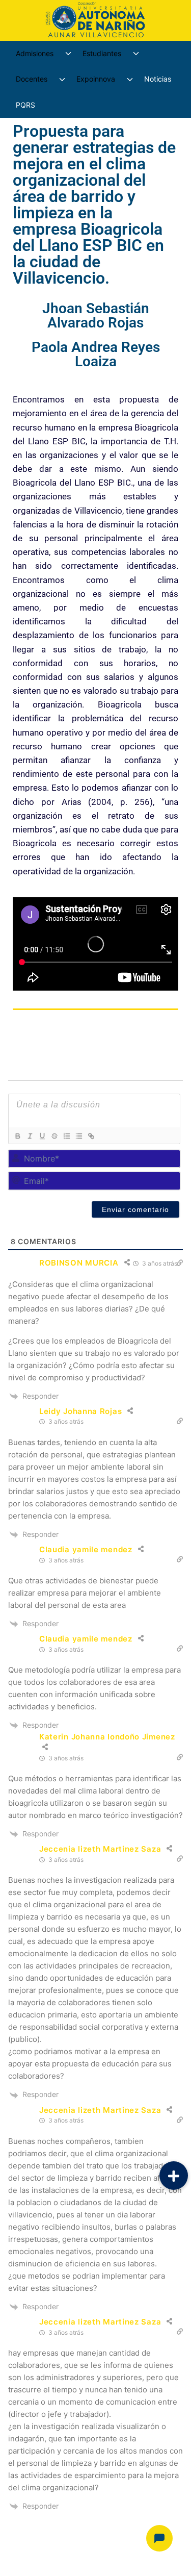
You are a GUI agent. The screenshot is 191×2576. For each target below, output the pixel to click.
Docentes (32, 79)
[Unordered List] (78, 1136)
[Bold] (17, 1136)
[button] (174, 2176)
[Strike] (54, 1136)
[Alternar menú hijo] (68, 54)
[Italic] (30, 1136)
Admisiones (35, 53)
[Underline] (42, 1136)
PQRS (25, 105)
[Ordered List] (66, 1136)
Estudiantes (102, 53)
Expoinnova (96, 79)
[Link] (91, 1136)
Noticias (158, 79)
